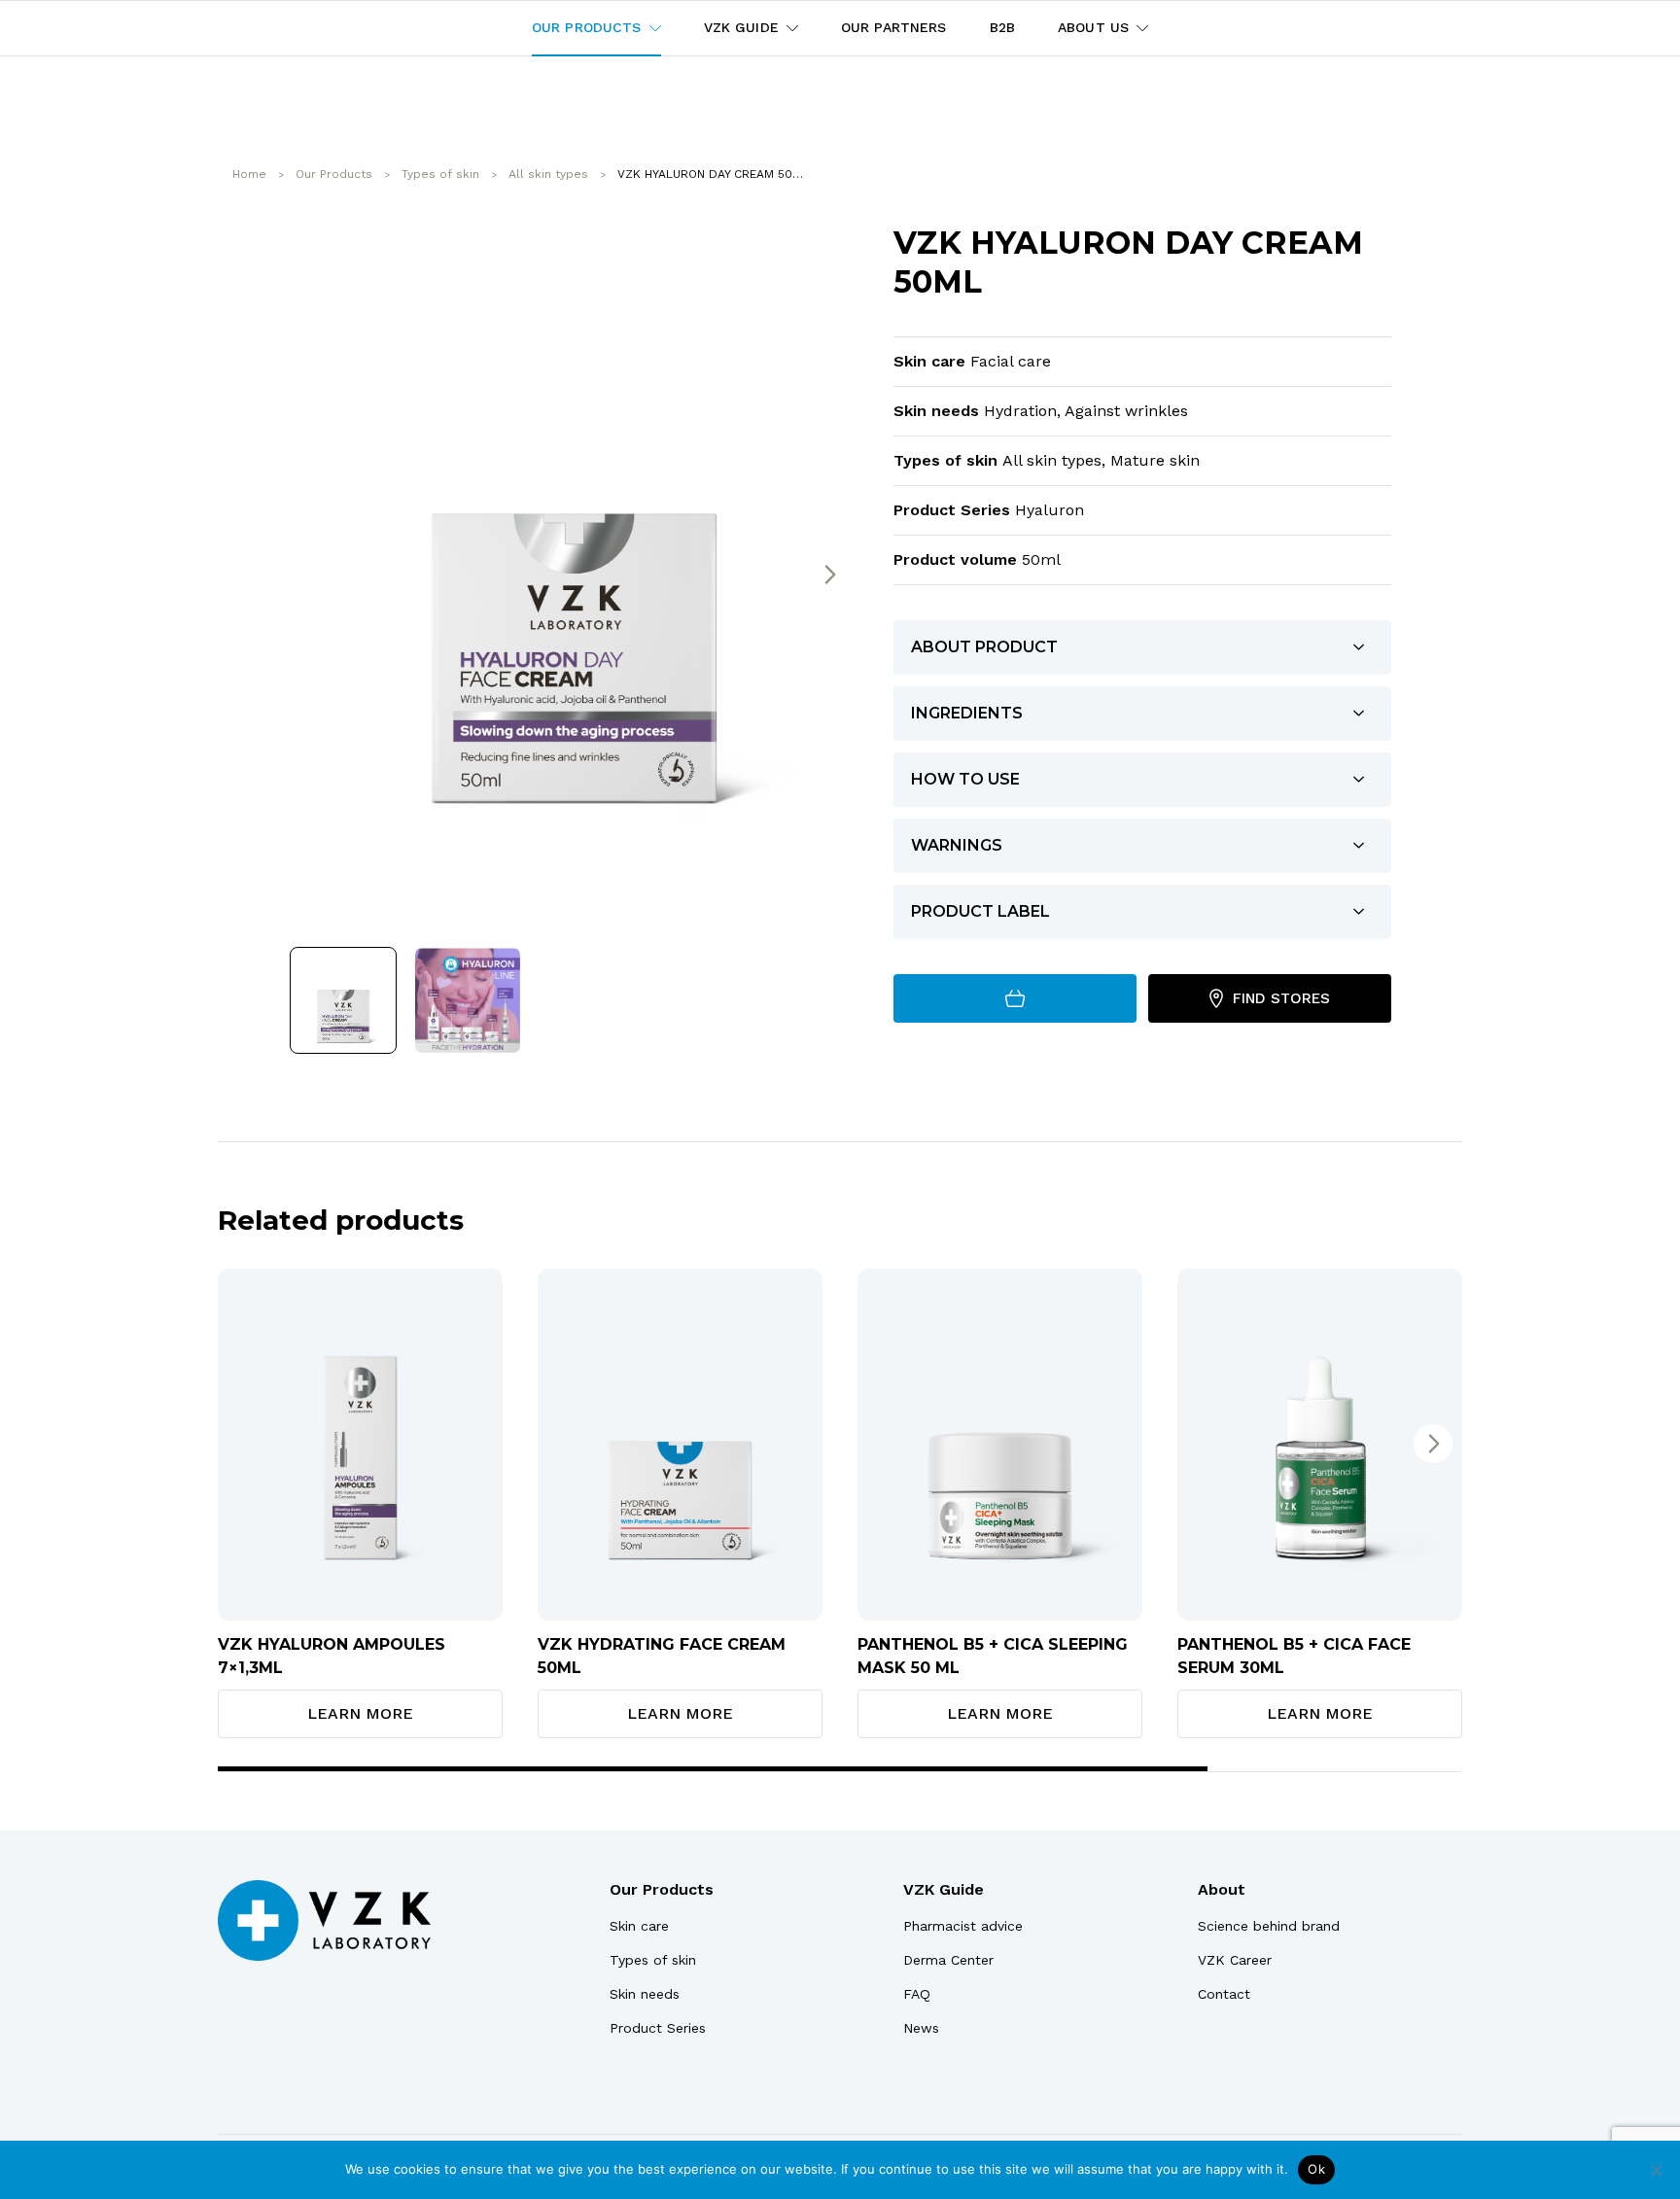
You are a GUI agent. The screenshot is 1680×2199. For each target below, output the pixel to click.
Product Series (658, 2028)
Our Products (662, 1889)
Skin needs (645, 1994)
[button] (829, 575)
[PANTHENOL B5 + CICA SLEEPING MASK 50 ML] (1000, 1445)
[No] (1656, 2170)
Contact (1224, 1994)
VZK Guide (944, 1889)
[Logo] (324, 1920)
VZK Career (1235, 1960)
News (921, 2028)
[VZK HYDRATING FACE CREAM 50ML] (680, 1445)
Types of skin (653, 1960)
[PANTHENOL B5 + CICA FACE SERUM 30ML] (1320, 1445)
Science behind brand (1269, 1926)
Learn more (360, 1713)
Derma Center (948, 1960)
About (1222, 1889)
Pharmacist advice (963, 1926)
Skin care (639, 1926)
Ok (1316, 2169)
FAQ (917, 1994)
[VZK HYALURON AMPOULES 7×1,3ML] (360, 1445)
